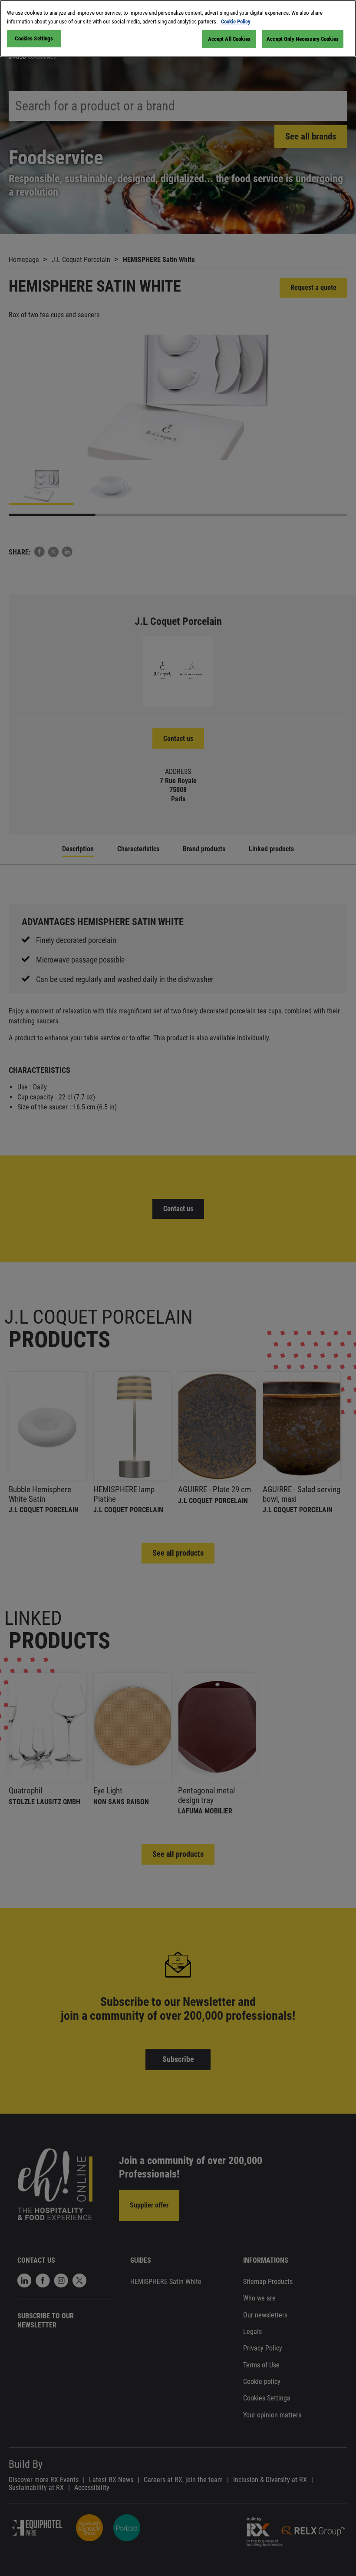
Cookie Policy (236, 22)
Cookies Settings (34, 38)
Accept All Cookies (229, 39)
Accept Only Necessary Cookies (303, 39)
